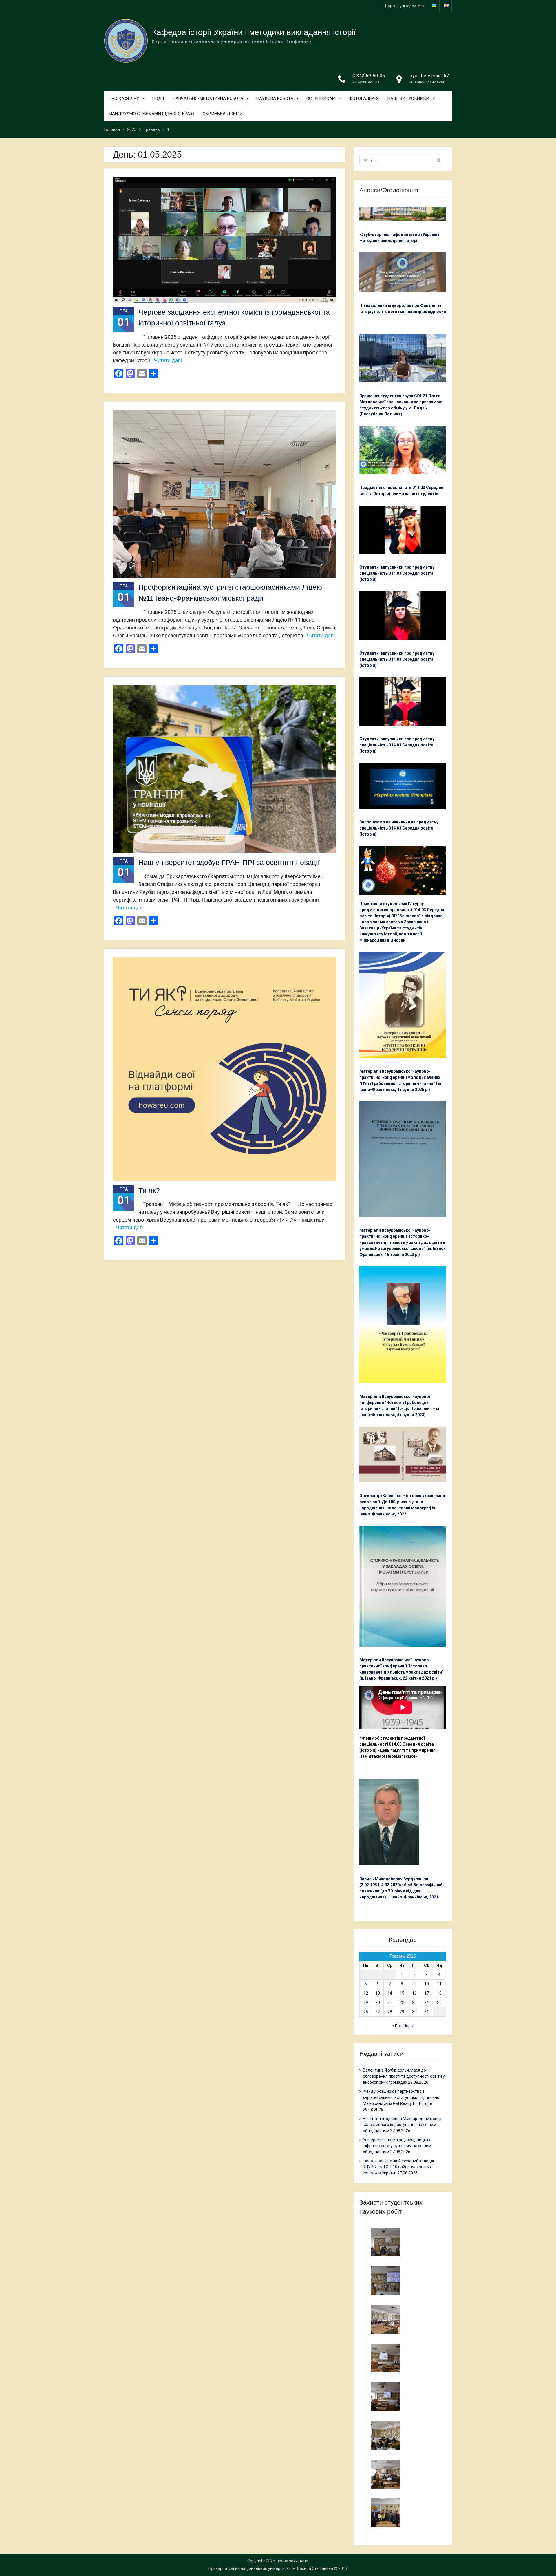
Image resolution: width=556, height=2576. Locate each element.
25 (439, 2002)
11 (439, 1984)
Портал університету (405, 6)
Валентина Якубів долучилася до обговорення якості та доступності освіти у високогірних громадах (404, 2076)
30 (414, 2012)
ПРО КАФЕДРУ (124, 98)
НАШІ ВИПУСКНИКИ (408, 98)
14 (390, 1993)
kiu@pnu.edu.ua (366, 82)
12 (366, 1993)
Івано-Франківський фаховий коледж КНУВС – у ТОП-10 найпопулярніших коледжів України (398, 2167)
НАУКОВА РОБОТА (275, 98)
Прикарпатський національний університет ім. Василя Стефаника (271, 2568)
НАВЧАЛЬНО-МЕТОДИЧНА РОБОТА (208, 98)
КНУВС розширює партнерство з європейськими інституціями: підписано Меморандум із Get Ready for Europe (401, 2097)
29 (402, 2012)
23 (414, 2002)
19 (366, 2002)
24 (427, 2002)
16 (414, 1993)
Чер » (408, 2026)
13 (378, 1993)
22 (402, 2002)
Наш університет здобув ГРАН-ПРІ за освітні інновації (229, 862)
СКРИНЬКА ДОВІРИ (223, 114)
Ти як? (149, 1190)
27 (378, 2012)
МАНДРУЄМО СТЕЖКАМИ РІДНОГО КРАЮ (151, 114)
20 (378, 2002)
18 (439, 1993)
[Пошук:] (402, 160)
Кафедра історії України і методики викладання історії (254, 32)
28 (390, 2012)
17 (427, 1993)
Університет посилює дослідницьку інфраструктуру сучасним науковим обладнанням (397, 2146)
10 (427, 1984)
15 (402, 1993)
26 (366, 2012)
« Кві (396, 2026)
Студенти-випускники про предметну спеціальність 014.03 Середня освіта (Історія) (397, 573)
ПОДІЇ (158, 98)
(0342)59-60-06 (369, 76)
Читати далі (168, 360)
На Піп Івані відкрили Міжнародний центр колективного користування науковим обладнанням (402, 2125)
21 (390, 2002)
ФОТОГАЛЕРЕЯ (364, 98)
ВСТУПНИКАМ (321, 98)
